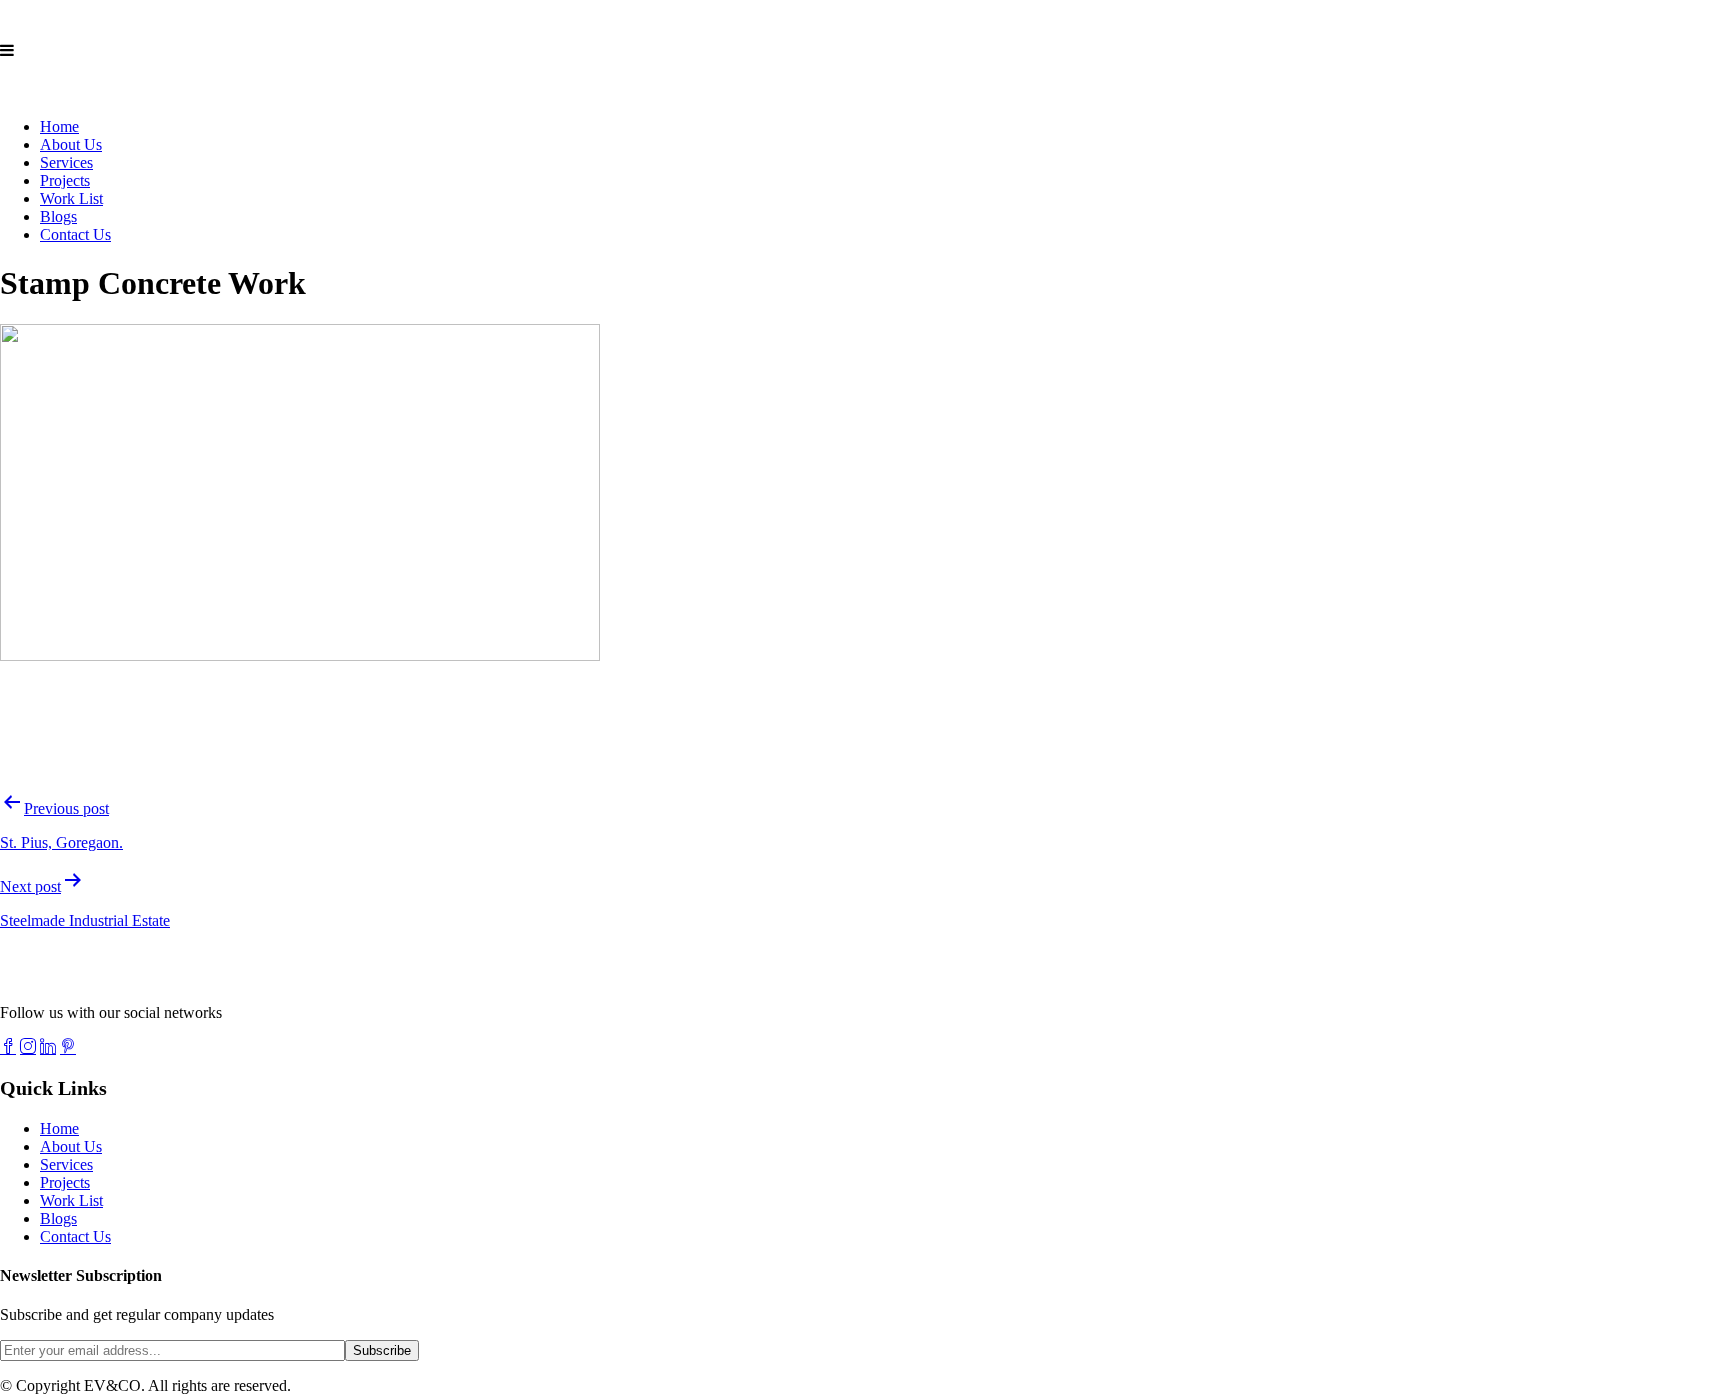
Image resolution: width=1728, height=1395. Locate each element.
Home (59, 126)
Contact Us (75, 234)
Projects (65, 180)
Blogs (58, 216)
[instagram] (28, 1046)
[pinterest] (68, 1046)
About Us (71, 144)
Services (66, 162)
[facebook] (8, 1046)
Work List (71, 198)
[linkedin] (48, 1046)
